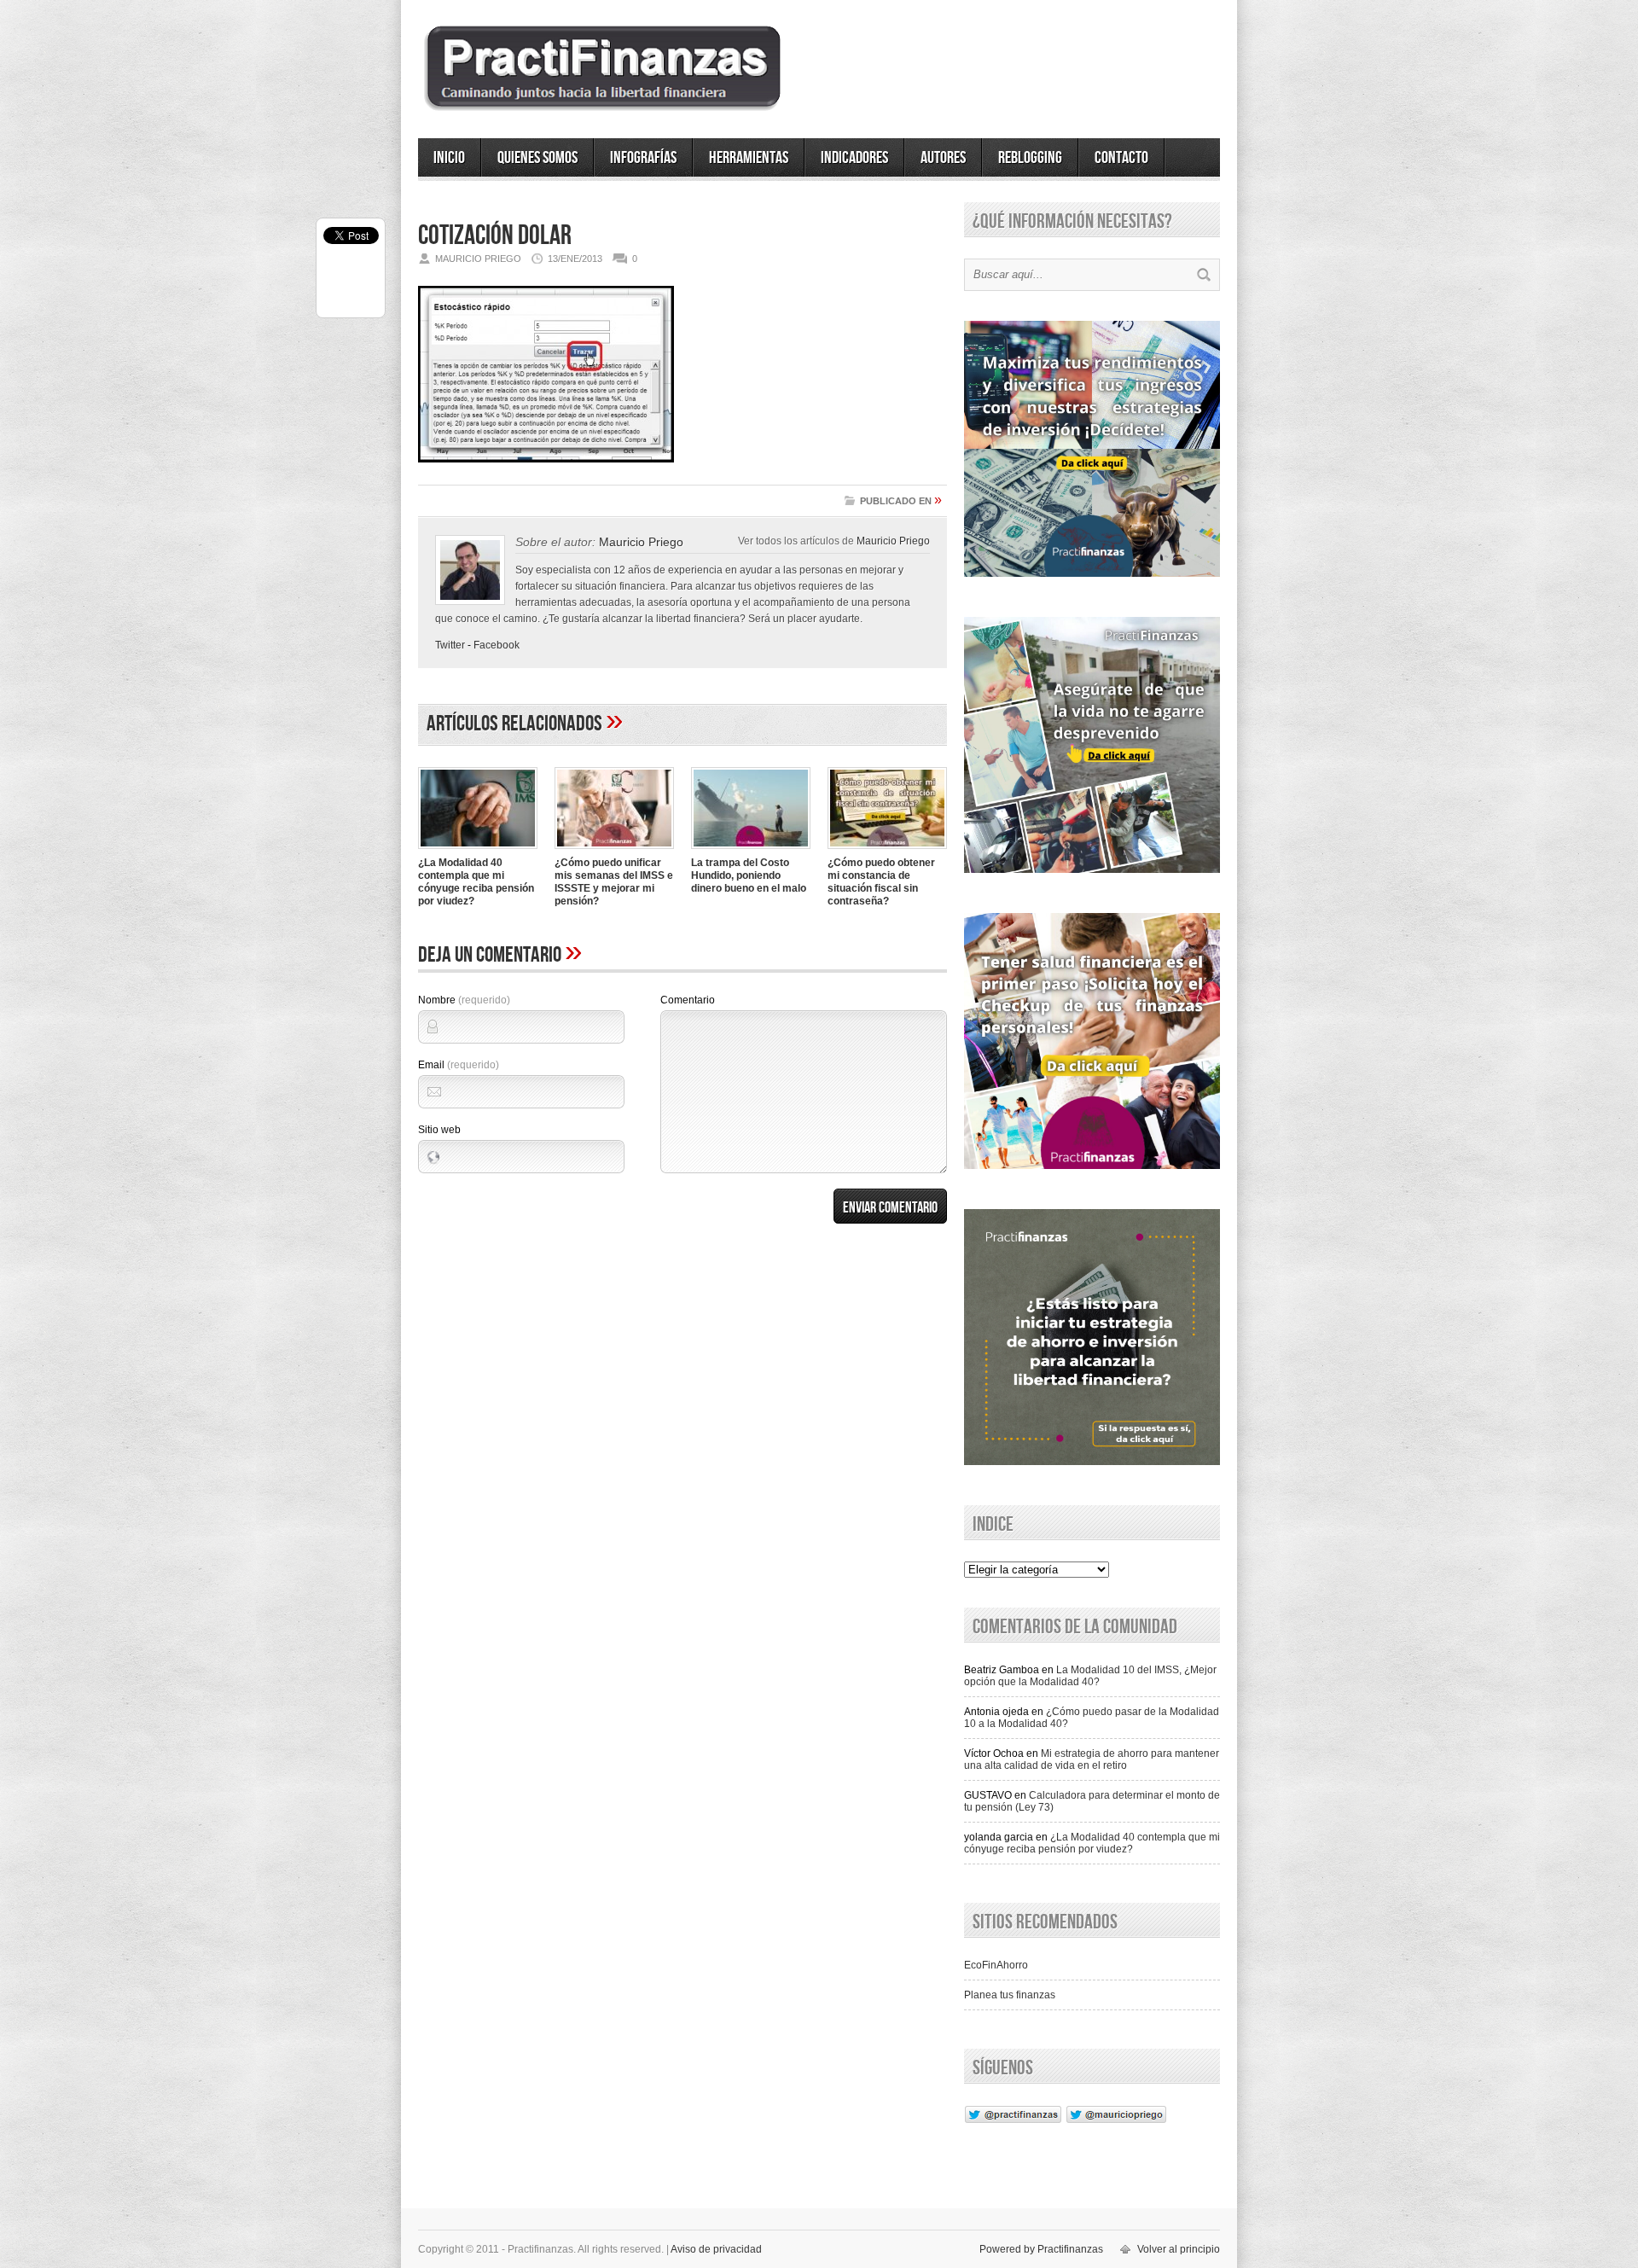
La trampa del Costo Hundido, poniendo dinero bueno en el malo (749, 875)
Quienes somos (537, 158)
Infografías (643, 158)
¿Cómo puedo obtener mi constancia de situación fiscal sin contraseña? (881, 882)
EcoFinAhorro (996, 1965)
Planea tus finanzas (1010, 1995)
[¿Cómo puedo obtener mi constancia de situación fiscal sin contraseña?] (887, 851)
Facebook (497, 645)
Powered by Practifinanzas (1041, 2249)
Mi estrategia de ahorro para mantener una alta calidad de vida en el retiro (1092, 1759)
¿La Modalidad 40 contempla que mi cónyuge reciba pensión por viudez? (476, 882)
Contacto (1121, 158)
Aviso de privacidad (716, 2249)
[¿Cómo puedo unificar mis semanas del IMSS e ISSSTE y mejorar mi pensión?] (614, 851)
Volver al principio (1179, 2249)
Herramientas (749, 158)
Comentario (688, 1000)
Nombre (464, 1000)
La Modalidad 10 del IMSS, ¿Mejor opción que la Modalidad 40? (1090, 1676)
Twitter (450, 645)
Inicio (449, 158)
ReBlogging (1030, 158)
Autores (943, 158)
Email (459, 1065)
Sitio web (439, 1130)
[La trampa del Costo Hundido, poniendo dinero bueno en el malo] (751, 851)
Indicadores (854, 158)
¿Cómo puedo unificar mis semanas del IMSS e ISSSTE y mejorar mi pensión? (614, 882)
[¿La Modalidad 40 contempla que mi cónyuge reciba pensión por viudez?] (478, 851)
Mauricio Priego (893, 541)
